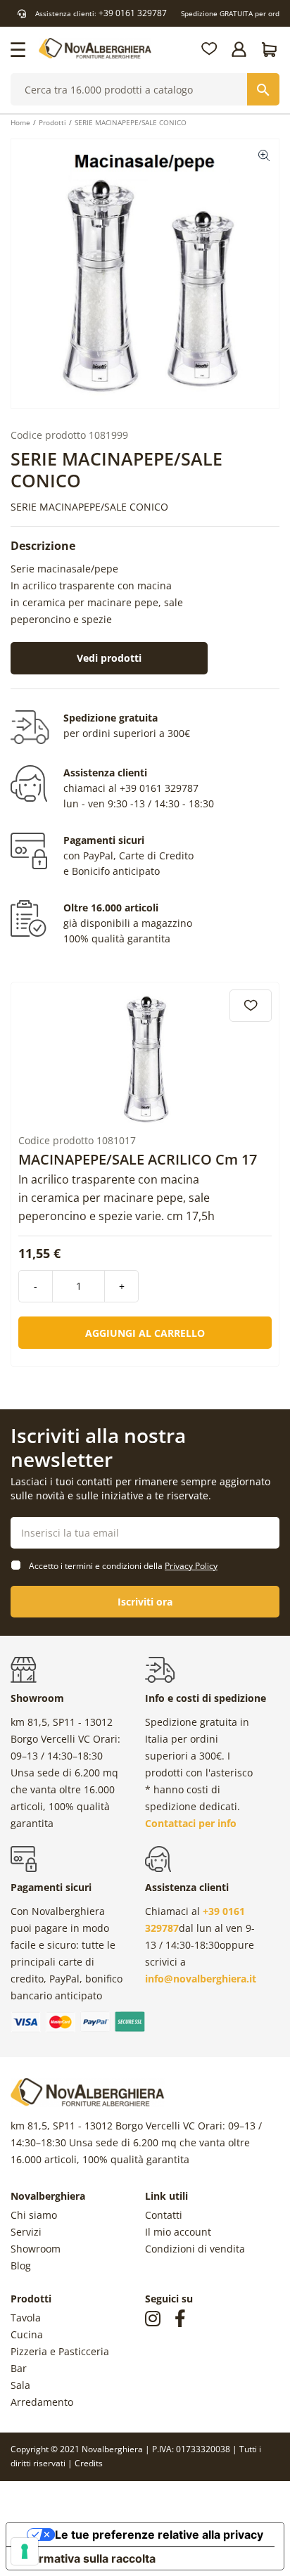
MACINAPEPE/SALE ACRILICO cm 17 (138, 1160)
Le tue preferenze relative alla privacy (159, 2535)
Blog (21, 2266)
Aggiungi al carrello (145, 1333)
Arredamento (42, 2402)
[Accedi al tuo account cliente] (240, 49)
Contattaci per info (191, 1823)
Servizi (26, 2232)
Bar (19, 2368)
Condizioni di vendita (195, 2249)
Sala (20, 2385)
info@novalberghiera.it (201, 1979)
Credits (89, 2463)
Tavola (26, 2318)
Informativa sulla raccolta (87, 2558)
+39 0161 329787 (133, 13)
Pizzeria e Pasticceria (60, 2351)
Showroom (36, 2249)
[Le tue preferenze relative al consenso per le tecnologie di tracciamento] (25, 2551)
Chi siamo (34, 2215)
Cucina (27, 2334)
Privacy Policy (191, 1566)
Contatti (164, 2215)
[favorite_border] (251, 1006)
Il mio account (178, 2232)
